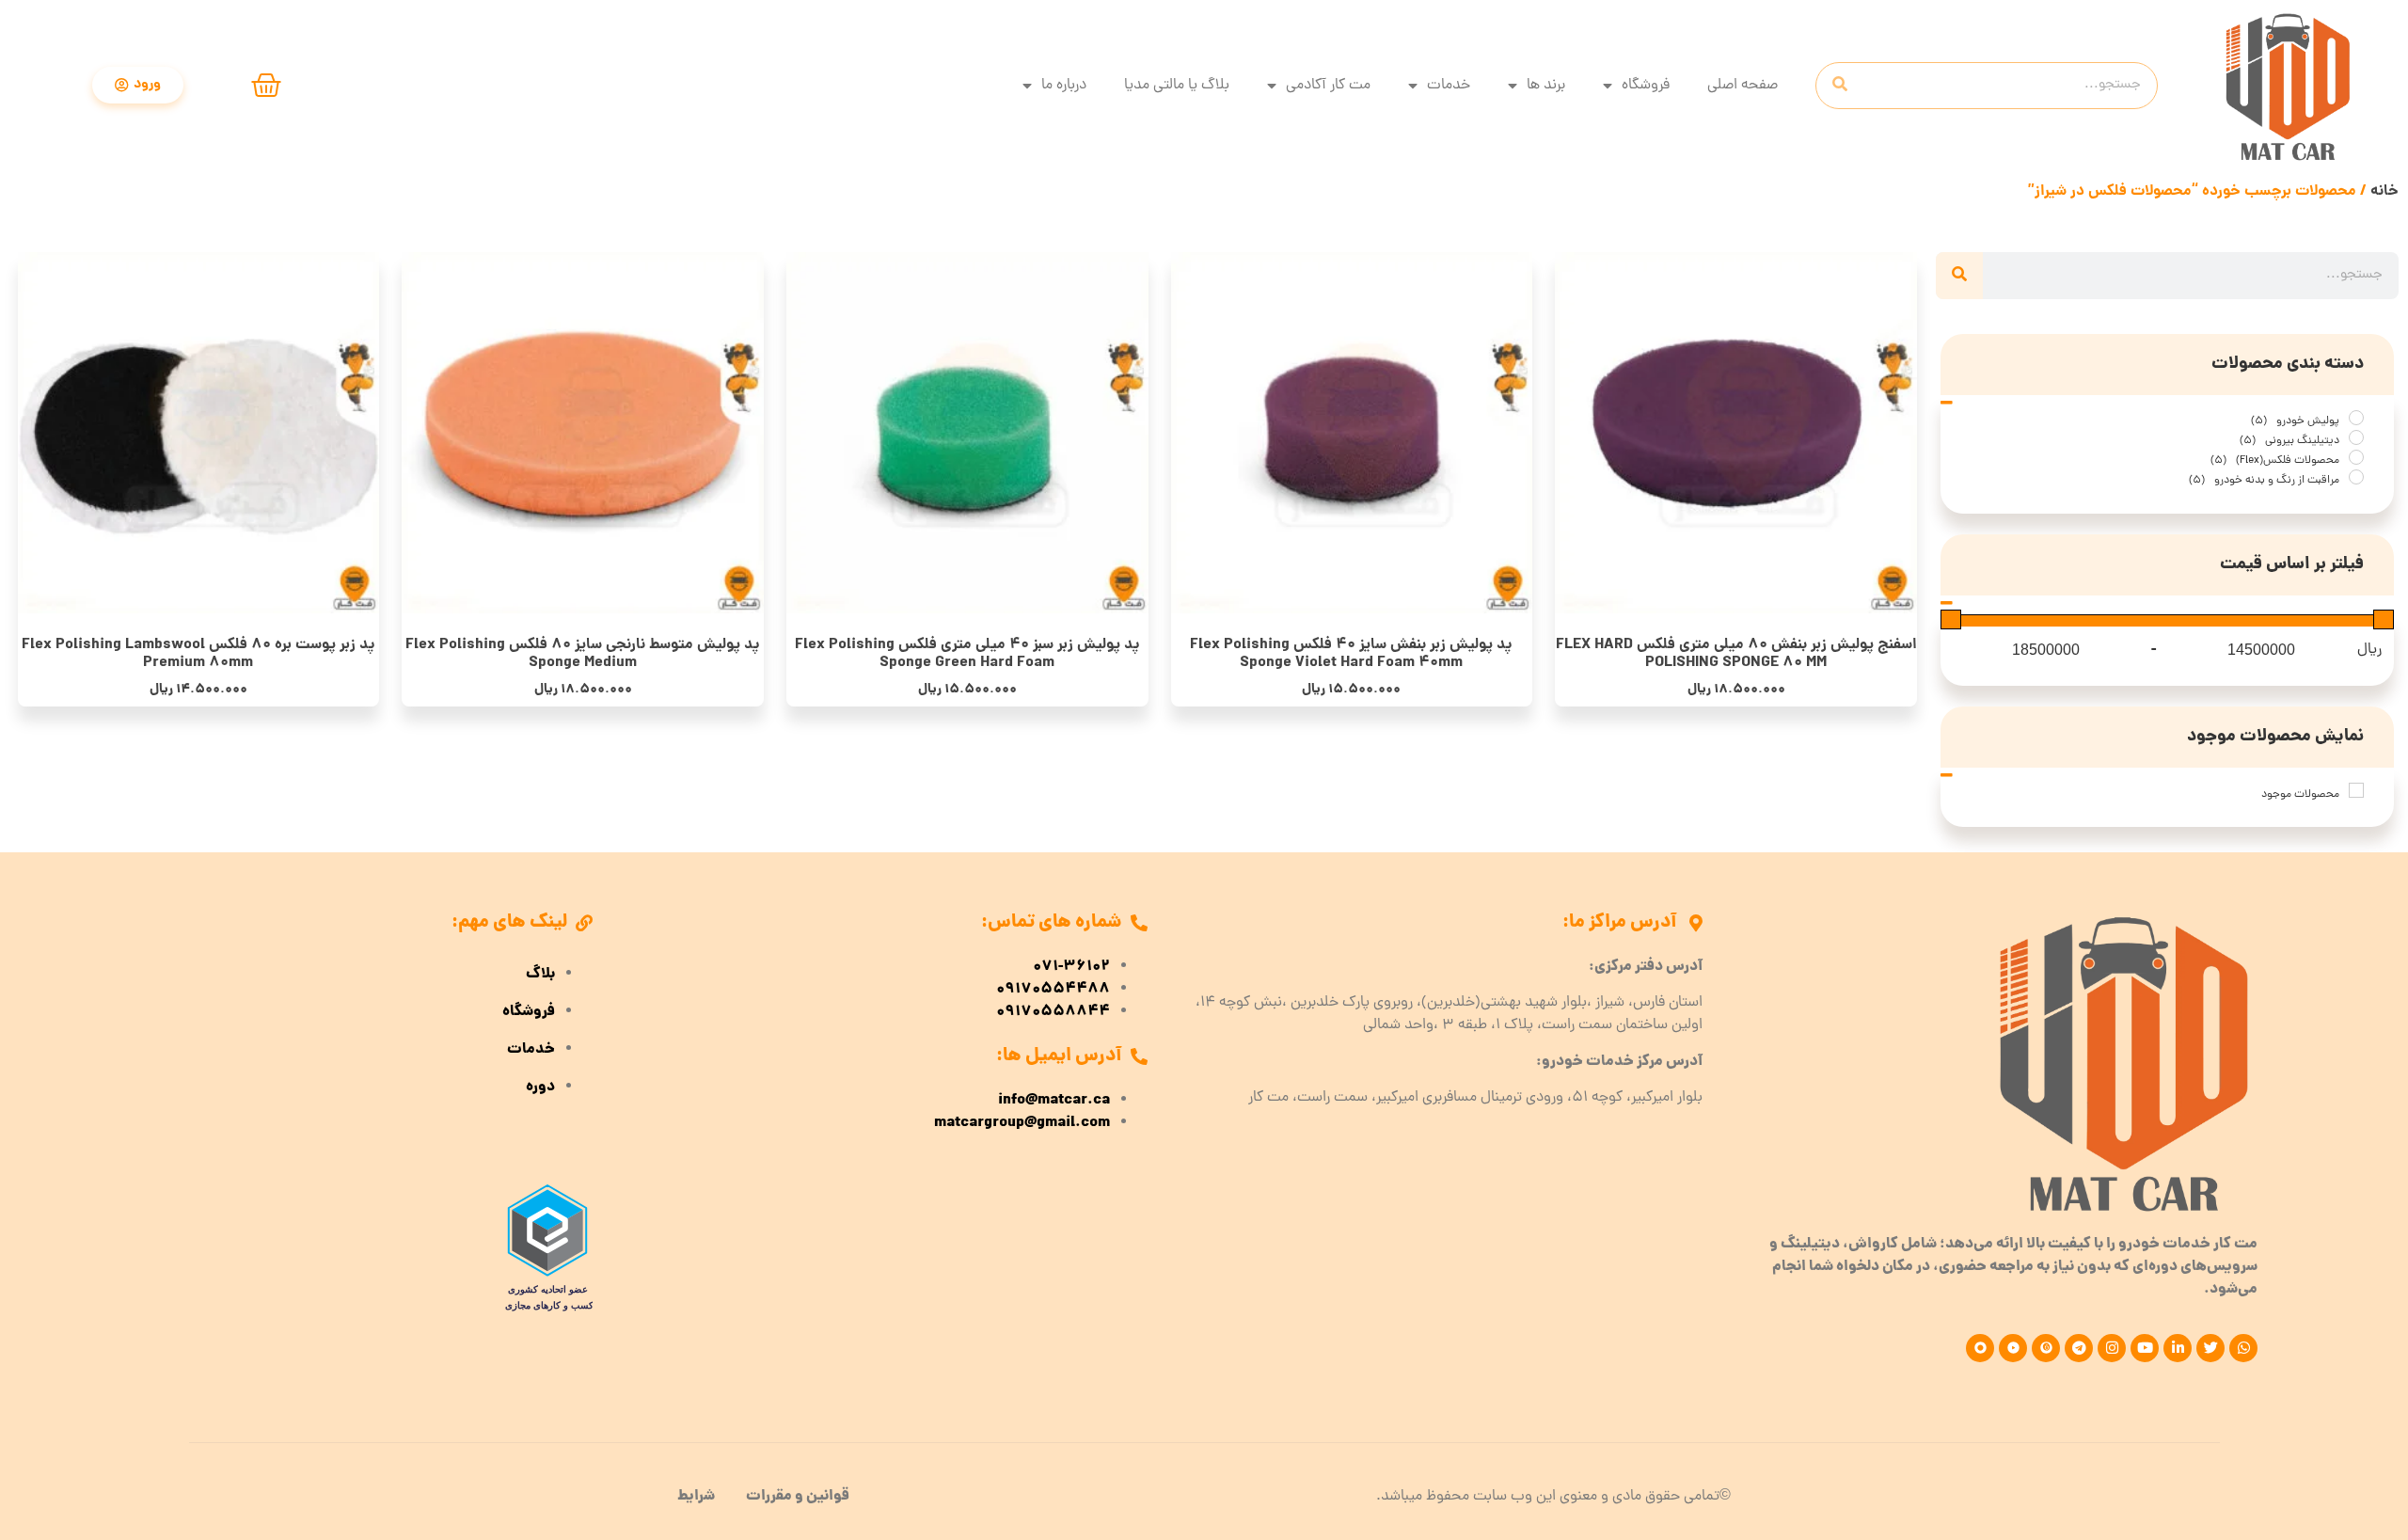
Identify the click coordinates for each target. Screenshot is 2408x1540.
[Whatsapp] (2243, 1348)
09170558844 (1053, 1012)
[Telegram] (2079, 1348)
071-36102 (1071, 967)
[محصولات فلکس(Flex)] (2356, 457)
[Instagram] (2112, 1348)
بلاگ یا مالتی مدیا (1177, 86)
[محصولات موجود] (2356, 790)
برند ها (1546, 86)
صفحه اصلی (1743, 86)
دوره (540, 1088)
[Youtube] (2145, 1348)
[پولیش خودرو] (2356, 418)
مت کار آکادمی (1328, 86)
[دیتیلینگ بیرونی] (2356, 437)
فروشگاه (1646, 86)
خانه (2384, 191)
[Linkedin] (2178, 1348)
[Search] (1840, 86)
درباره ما (1064, 86)
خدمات (1449, 86)
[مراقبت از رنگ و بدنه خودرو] (2356, 477)
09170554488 (1053, 990)
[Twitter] (2210, 1348)
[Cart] (266, 86)
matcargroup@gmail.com (1022, 1123)
